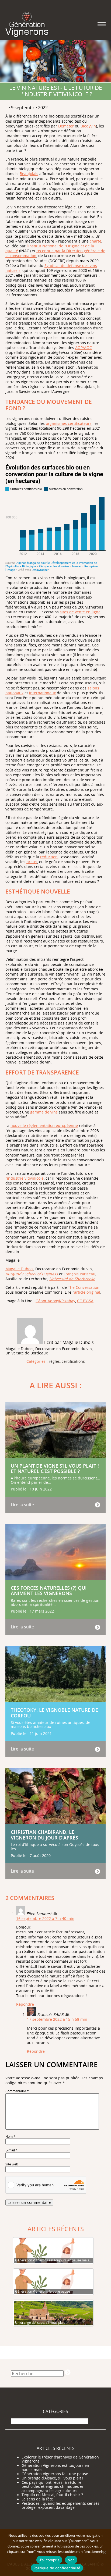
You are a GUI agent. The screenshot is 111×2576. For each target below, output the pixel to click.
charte (96, 241)
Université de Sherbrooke (72, 1279)
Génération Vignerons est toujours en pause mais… (55, 2468)
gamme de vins (44, 1112)
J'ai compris (49, 2560)
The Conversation (84, 1287)
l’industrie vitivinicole (25, 1178)
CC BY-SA (85, 1301)
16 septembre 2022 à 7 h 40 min (45, 1918)
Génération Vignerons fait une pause (55, 2474)
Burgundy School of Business (32, 1274)
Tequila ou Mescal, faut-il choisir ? (52, 2495)
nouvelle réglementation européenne (44, 1125)
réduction (49, 857)
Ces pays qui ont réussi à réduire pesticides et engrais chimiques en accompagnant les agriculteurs (53, 2487)
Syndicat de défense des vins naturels (51, 268)
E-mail (11, 2150)
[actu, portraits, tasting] (27, 24)
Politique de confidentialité (57, 2568)
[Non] (104, 2552)
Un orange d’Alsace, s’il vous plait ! (52, 2478)
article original (87, 1292)
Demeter (66, 126)
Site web (12, 2164)
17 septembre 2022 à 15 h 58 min (57, 2019)
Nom (10, 2136)
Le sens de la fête (37, 2499)
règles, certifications (67, 1362)
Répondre (25, 2004)
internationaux (42, 693)
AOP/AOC (84, 348)
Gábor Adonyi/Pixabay (55, 1301)
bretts (32, 862)
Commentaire (17, 2091)
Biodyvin (88, 126)
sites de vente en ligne (80, 612)
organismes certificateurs (69, 423)
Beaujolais (29, 174)
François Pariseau (79, 1274)
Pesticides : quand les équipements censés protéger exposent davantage (60, 2506)
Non (71, 2560)
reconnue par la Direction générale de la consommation (55, 253)
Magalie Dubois (19, 1269)
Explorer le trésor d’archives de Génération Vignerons (60, 2459)
